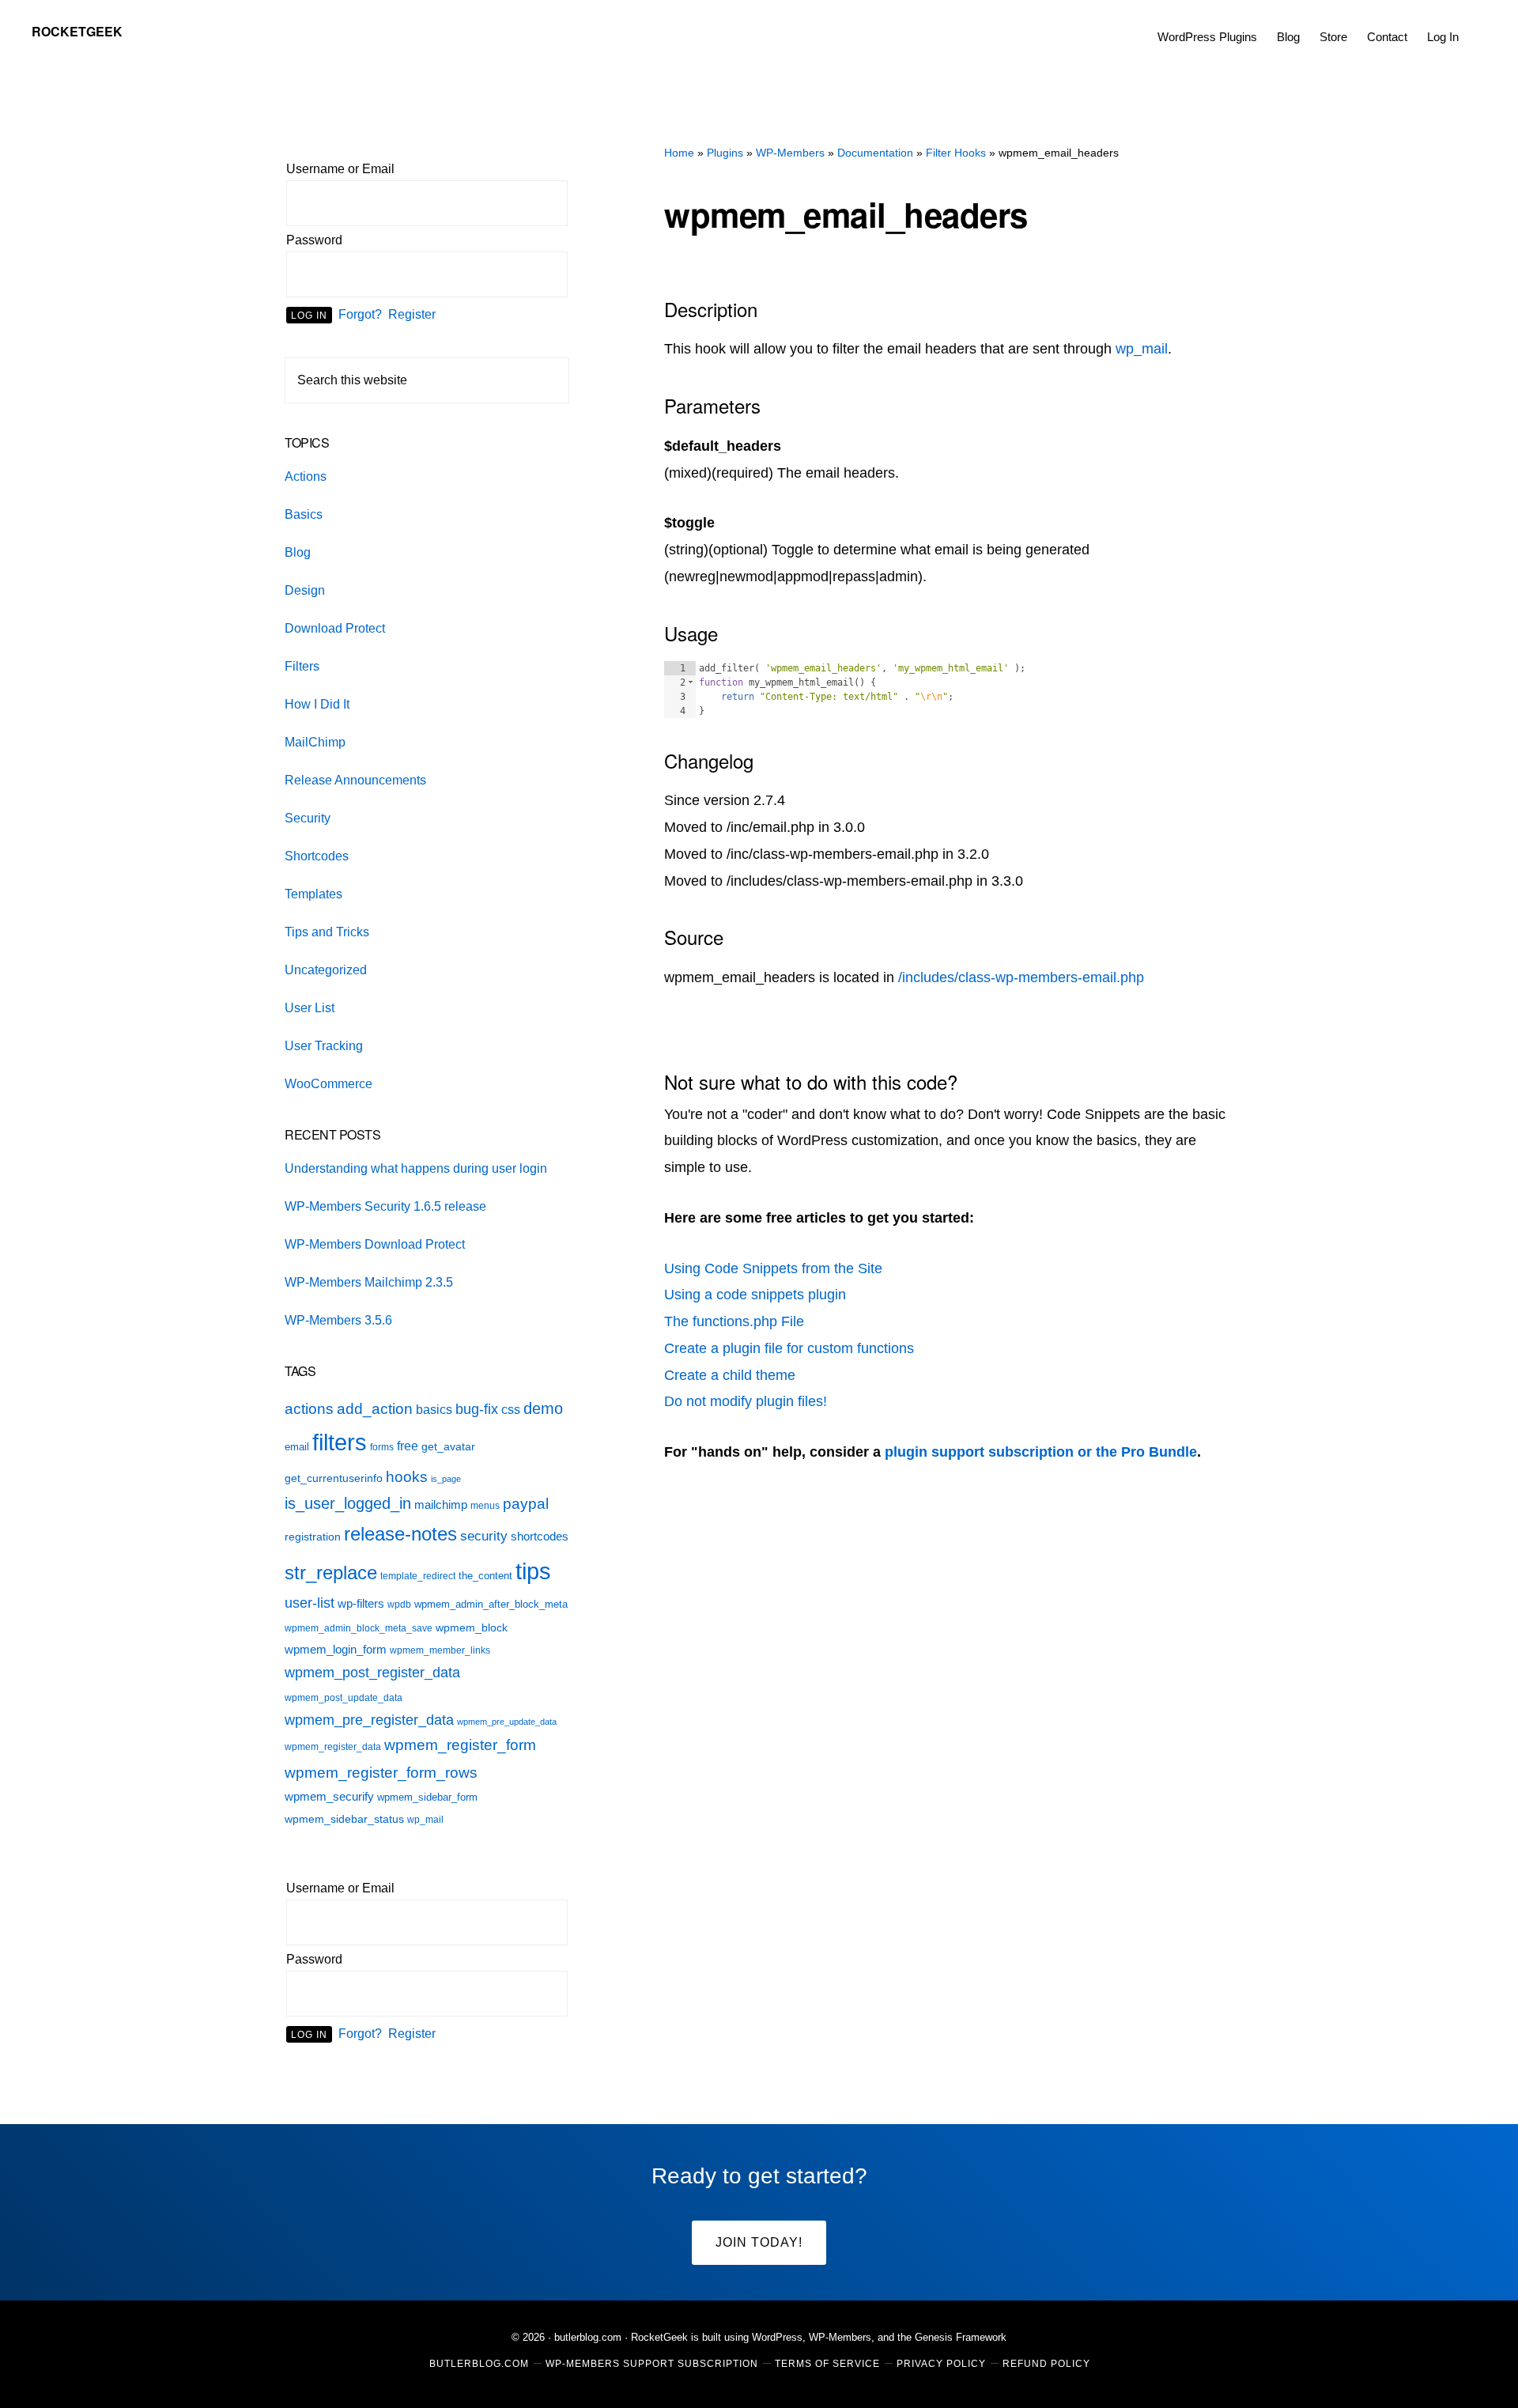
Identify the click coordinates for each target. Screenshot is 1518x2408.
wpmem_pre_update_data (507, 1722)
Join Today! (759, 2242)
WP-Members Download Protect (375, 1244)
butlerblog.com (588, 2337)
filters (340, 1442)
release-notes (400, 1534)
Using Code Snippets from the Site (773, 1268)
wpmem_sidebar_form (427, 1797)
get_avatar (448, 1447)
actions (309, 1408)
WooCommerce (329, 1084)
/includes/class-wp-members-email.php (1021, 977)
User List (310, 1008)
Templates (313, 894)
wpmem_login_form (336, 1650)
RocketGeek (77, 31)
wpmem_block (472, 1628)
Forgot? (360, 314)
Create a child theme (730, 1375)
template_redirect (418, 1576)
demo (543, 1408)
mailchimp (441, 1505)
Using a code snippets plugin (755, 1295)
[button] (1478, 25)
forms (382, 1447)
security (484, 1536)
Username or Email (340, 169)
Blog (298, 552)
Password (314, 240)
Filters (302, 666)
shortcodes (540, 1536)
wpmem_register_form (460, 1745)
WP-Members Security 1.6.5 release (385, 1206)
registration (313, 1537)
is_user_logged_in (348, 1503)
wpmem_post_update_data (344, 1698)
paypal (526, 1504)
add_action (375, 1409)
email (297, 1447)
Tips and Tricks (327, 932)
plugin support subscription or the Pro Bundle (1041, 1452)
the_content (485, 1576)
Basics (304, 514)
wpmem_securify (329, 1796)
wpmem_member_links (440, 1650)
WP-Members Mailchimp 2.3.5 (369, 1282)
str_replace (331, 1573)
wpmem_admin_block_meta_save (359, 1628)
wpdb (399, 1605)
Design (305, 590)
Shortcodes (317, 856)
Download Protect (335, 628)
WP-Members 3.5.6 (338, 1320)
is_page (446, 1479)
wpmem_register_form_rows (381, 1772)
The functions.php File (734, 1321)
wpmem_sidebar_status (344, 1819)
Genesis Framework (961, 2337)
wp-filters (361, 1603)
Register (412, 314)
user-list (310, 1603)
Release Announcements (355, 780)
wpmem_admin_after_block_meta (491, 1604)
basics (434, 1410)
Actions (306, 476)
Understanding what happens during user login (416, 1168)
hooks (407, 1476)
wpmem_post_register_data (372, 1673)
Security (308, 818)
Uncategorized (326, 970)
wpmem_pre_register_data (369, 1720)
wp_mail (1142, 349)
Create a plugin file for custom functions (789, 1348)
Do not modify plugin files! (746, 1401)
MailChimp (315, 742)
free (408, 1446)
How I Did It (317, 704)
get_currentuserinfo (334, 1478)
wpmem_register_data (333, 1747)
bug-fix (477, 1409)
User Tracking (324, 1046)
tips (533, 1571)
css (511, 1410)
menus (485, 1506)
